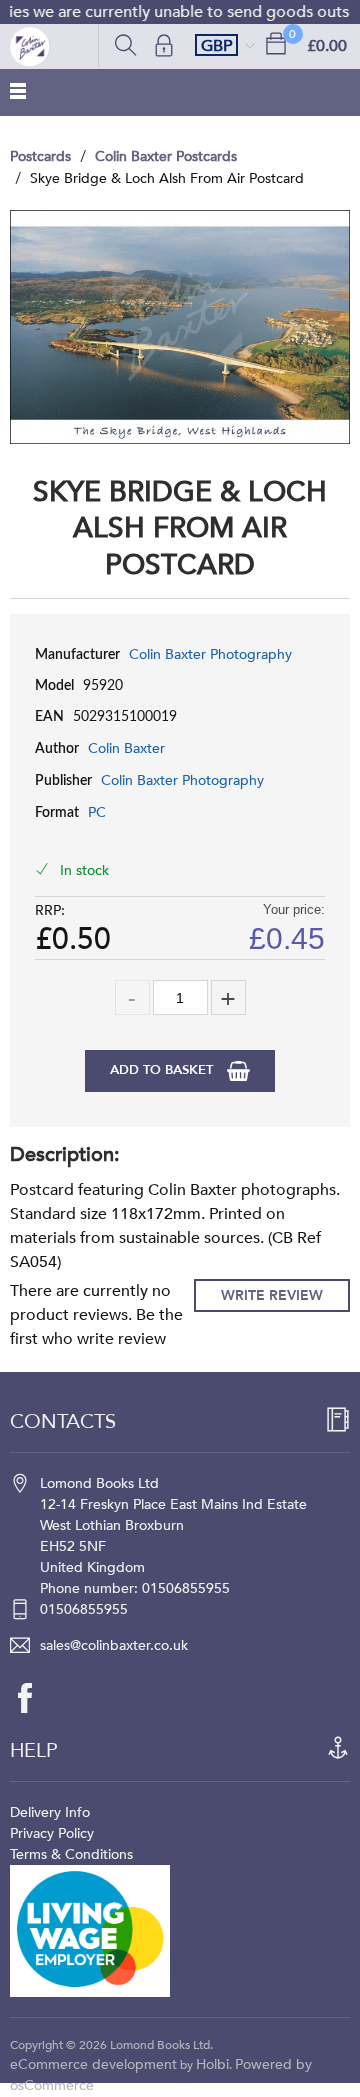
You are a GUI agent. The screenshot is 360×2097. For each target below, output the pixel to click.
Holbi (212, 2064)
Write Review (272, 1295)
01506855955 (84, 1609)
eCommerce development (93, 2064)
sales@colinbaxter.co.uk (114, 1645)
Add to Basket (163, 1070)
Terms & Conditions (71, 1854)
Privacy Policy (52, 1833)
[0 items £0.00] (276, 42)
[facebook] (35, 1698)
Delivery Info (50, 1812)
